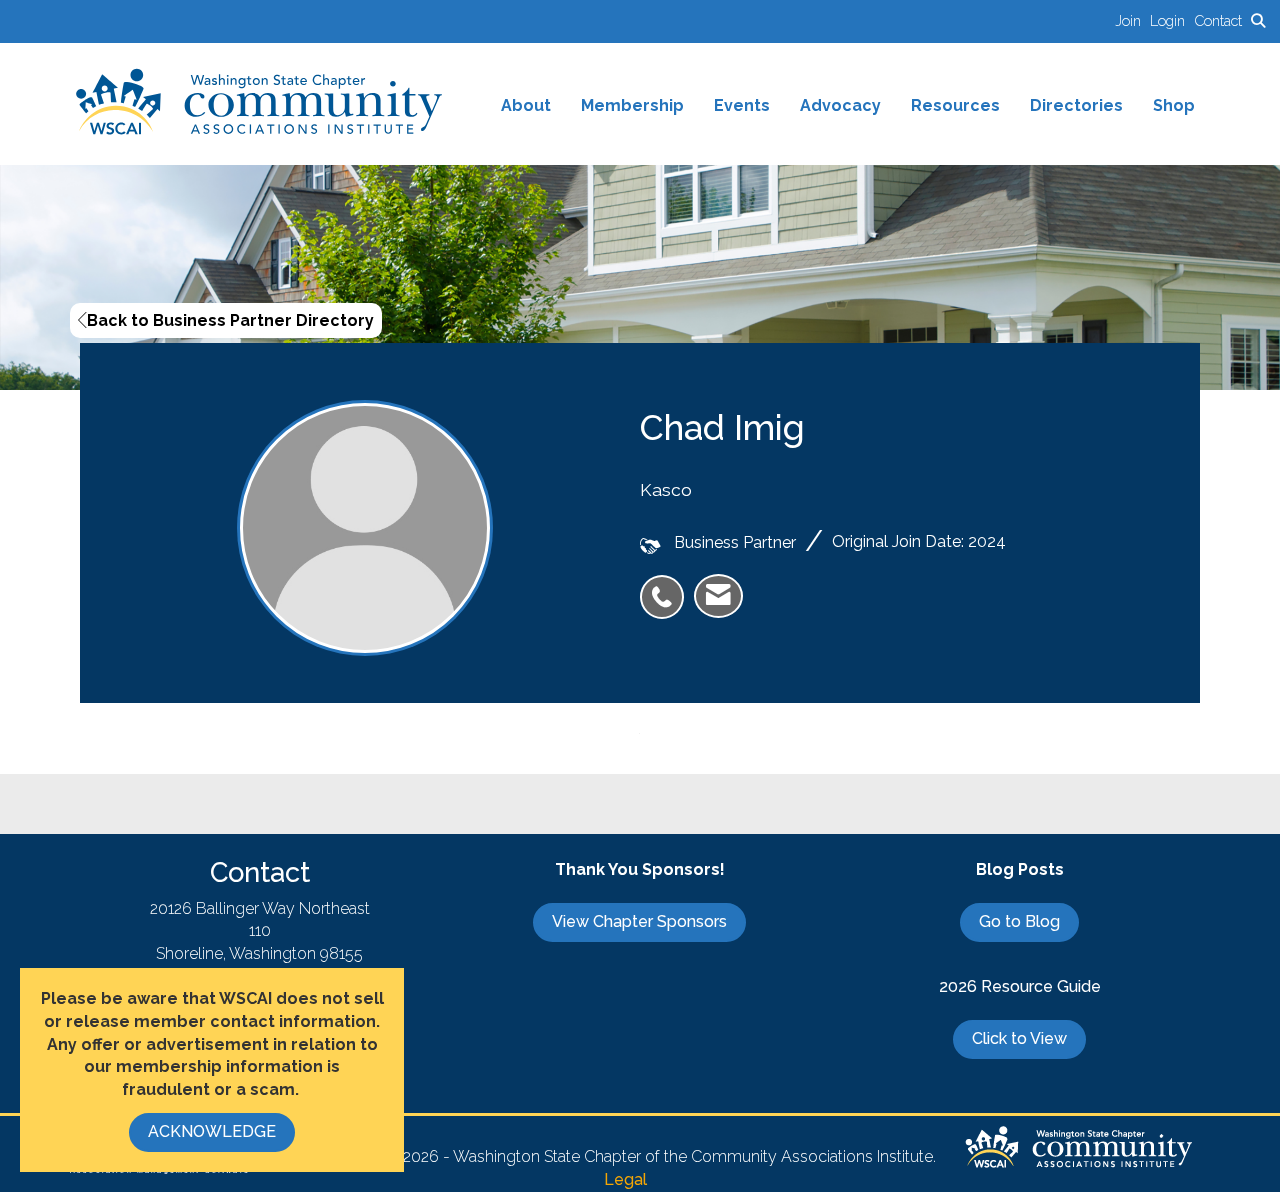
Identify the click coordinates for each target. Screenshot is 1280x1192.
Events (742, 105)
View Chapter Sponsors (639, 921)
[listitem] (1132, 20)
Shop (1174, 105)
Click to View (1019, 1038)
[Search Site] (1258, 20)
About (526, 105)
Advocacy (840, 105)
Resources (955, 105)
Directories (1076, 105)
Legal (625, 1179)
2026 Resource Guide (1020, 986)
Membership (632, 105)
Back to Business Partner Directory (230, 320)
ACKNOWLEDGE (212, 1131)
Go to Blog (1019, 921)
